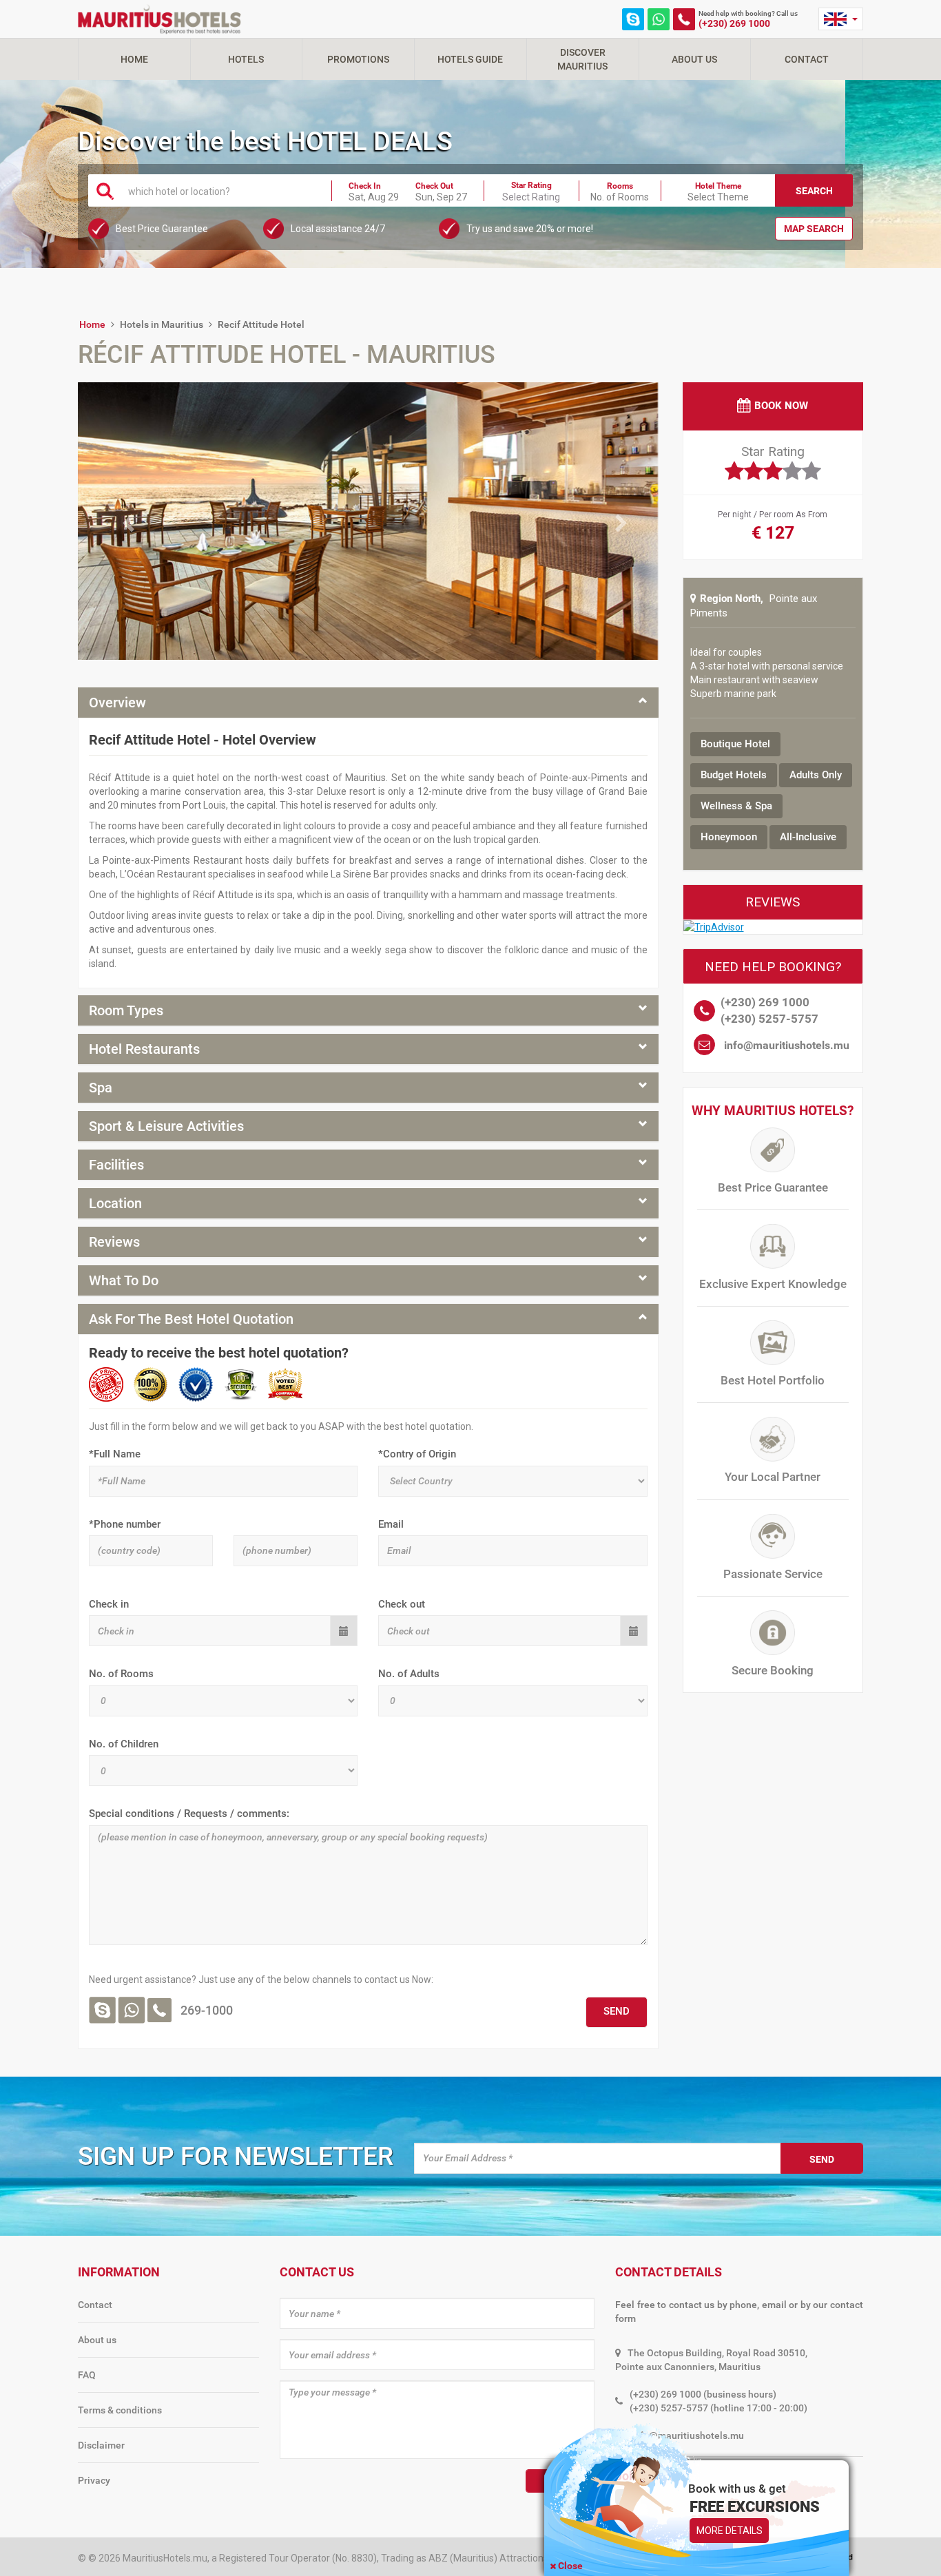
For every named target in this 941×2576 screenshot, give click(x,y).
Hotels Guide (470, 59)
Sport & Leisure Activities (166, 1126)
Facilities (116, 1165)
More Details (730, 2531)
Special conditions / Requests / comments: (189, 1814)
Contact (807, 59)
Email (391, 1524)
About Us (694, 59)
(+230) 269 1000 (734, 23)
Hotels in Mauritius (162, 324)
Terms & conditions (120, 2410)
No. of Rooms (121, 1674)
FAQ (87, 2375)
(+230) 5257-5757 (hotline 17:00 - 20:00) (718, 2408)
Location (115, 1203)
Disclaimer (101, 2445)
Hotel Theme (718, 186)
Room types (126, 1010)
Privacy (94, 2480)
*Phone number (125, 1524)
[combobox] (222, 190)
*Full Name (115, 1454)
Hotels (246, 59)
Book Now (781, 406)
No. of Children (124, 1744)
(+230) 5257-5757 (769, 1019)
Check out (402, 1604)
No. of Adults (409, 1674)
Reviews (114, 1242)
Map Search (814, 229)
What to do (124, 1280)
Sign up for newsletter (236, 2156)
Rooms (620, 186)
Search (814, 191)
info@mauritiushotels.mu (787, 1045)
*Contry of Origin (417, 1454)
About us (97, 2340)
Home (134, 59)
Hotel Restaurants (144, 1049)
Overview (117, 703)
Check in (109, 1604)
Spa (101, 1088)
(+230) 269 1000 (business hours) (703, 2394)
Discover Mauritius (582, 59)
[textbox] (222, 191)
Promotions (358, 59)
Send (822, 2159)
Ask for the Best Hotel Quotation (191, 1319)
